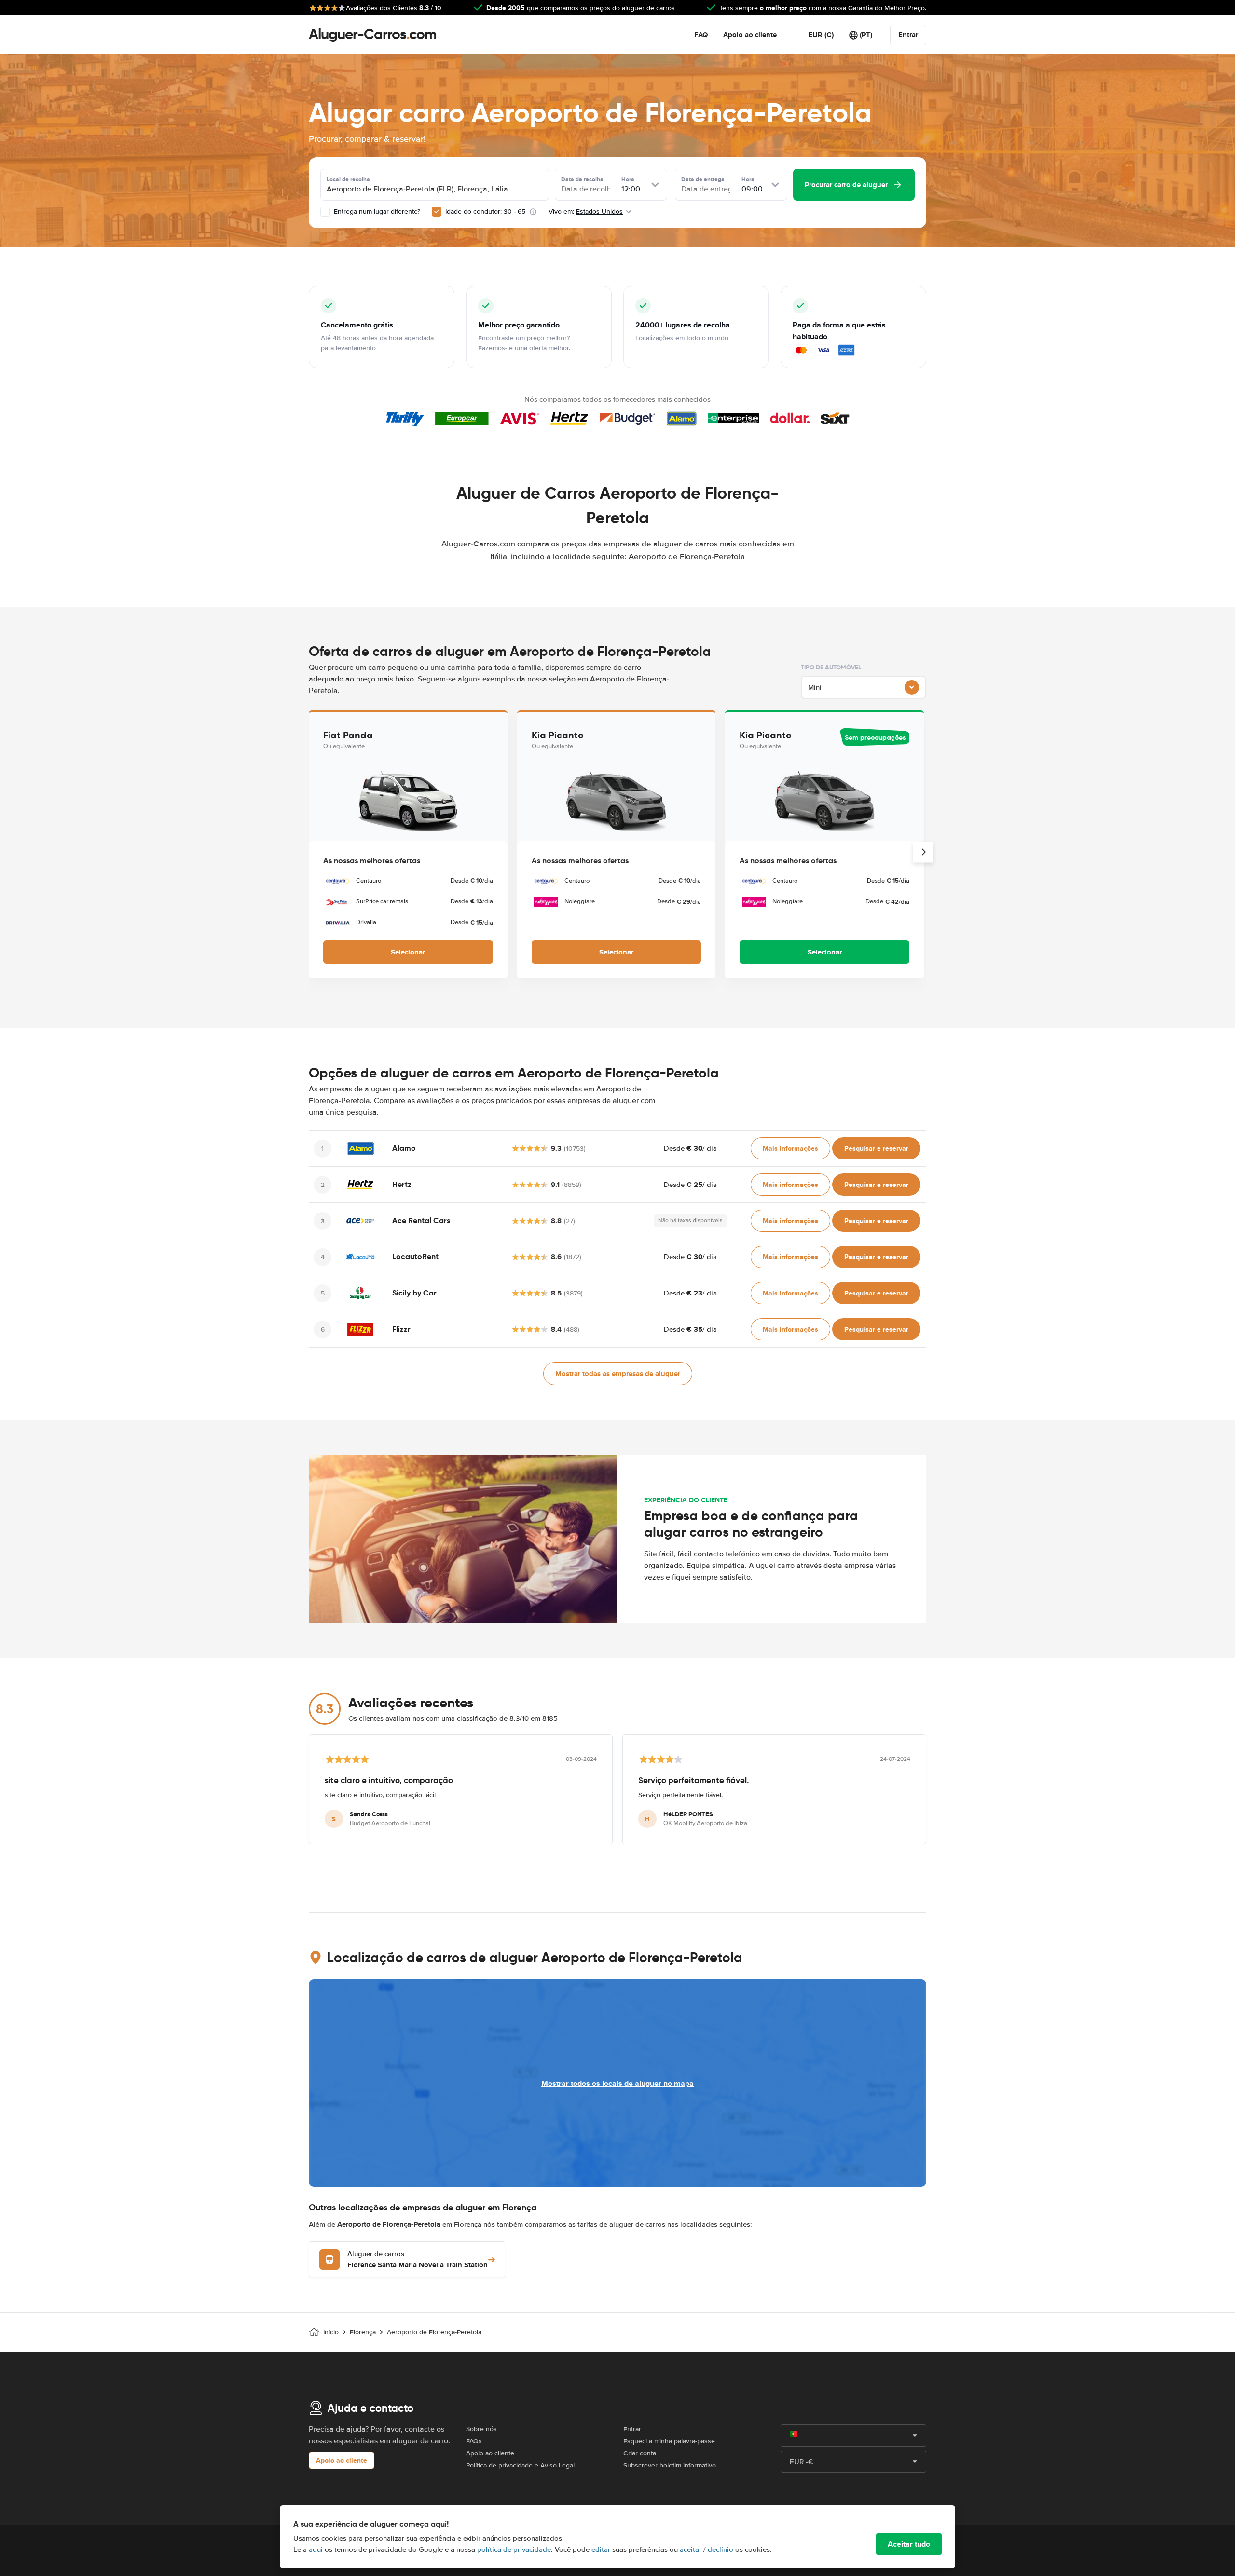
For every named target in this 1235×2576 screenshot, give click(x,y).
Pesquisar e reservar (876, 1148)
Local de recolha (348, 179)
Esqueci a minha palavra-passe (669, 2441)
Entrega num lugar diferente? (376, 211)
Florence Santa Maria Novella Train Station (418, 2260)
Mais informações (790, 1148)
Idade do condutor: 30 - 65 (485, 211)
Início (331, 2332)
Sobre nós (481, 2429)
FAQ (701, 35)
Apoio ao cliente (750, 35)
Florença (363, 2332)
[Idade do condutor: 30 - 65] (437, 212)
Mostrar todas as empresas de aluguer (618, 1374)
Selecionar (408, 952)
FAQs (474, 2441)
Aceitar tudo (909, 2544)
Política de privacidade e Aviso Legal (520, 2465)
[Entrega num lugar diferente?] (325, 212)
